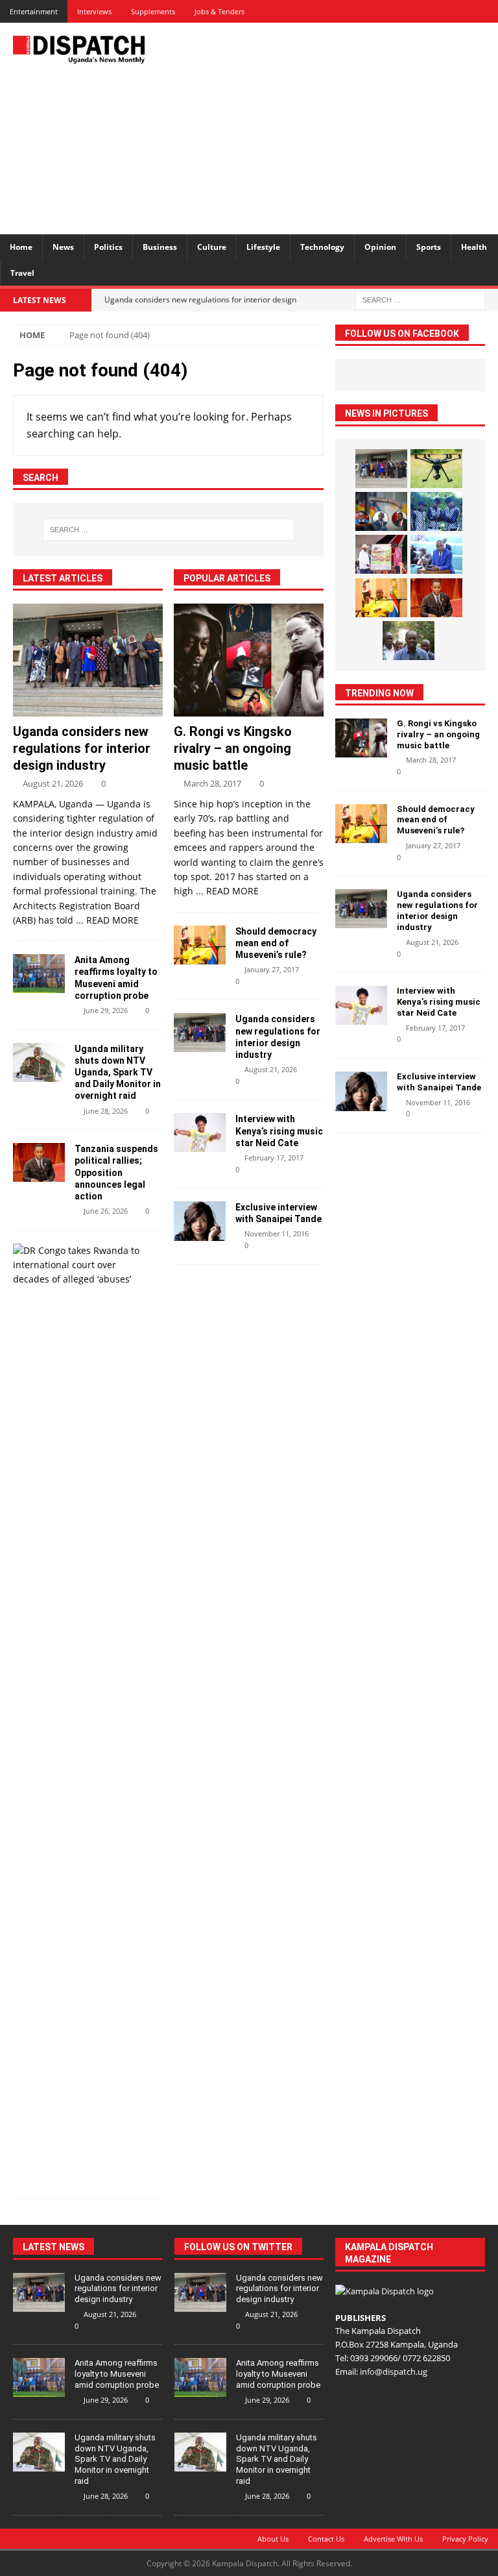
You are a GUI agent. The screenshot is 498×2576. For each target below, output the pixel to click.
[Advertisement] (340, 127)
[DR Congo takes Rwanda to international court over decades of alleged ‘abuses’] (83, 1265)
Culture (212, 247)
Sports (429, 247)
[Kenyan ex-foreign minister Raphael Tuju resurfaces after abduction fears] (409, 641)
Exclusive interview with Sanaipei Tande (440, 1082)
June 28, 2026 (106, 1111)
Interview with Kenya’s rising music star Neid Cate (279, 1131)
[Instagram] (464, 11)
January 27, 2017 (272, 969)
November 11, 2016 (277, 1233)
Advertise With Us (393, 2539)
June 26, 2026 (106, 1211)
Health (474, 247)
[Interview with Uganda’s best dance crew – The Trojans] (436, 511)
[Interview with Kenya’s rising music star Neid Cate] (200, 1133)
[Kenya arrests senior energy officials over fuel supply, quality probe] (381, 511)
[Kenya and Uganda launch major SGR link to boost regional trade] (381, 554)
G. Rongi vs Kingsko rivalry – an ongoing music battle (233, 748)
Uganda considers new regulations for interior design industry (82, 748)
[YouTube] (487, 11)
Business (160, 247)
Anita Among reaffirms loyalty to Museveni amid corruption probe (117, 2374)
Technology (322, 247)
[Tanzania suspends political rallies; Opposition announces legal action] (39, 1162)
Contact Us (326, 2539)
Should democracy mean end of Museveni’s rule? (276, 943)
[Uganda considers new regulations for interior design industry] (88, 660)
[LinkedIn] (441, 11)
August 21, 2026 (53, 783)
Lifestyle (263, 247)
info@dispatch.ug (394, 2372)
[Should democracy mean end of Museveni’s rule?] (200, 945)
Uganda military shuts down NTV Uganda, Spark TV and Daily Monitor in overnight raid (118, 1073)
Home (21, 247)
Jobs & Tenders (219, 11)
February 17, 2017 (274, 1158)
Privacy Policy (465, 2539)
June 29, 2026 (106, 1010)
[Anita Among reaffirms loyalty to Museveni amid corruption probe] (39, 974)
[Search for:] (420, 299)
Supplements (153, 11)
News (63, 247)
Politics (108, 247)
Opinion (380, 247)
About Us (273, 2539)
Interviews (94, 11)
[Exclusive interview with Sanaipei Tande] (200, 1221)
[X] (419, 11)
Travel (22, 273)
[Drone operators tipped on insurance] (436, 469)
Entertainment (34, 11)
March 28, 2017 (212, 783)
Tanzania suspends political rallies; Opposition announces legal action (116, 1172)
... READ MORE (107, 920)
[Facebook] (396, 11)
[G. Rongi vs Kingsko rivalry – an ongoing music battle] (249, 660)
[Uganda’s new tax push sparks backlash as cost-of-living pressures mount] (436, 554)
